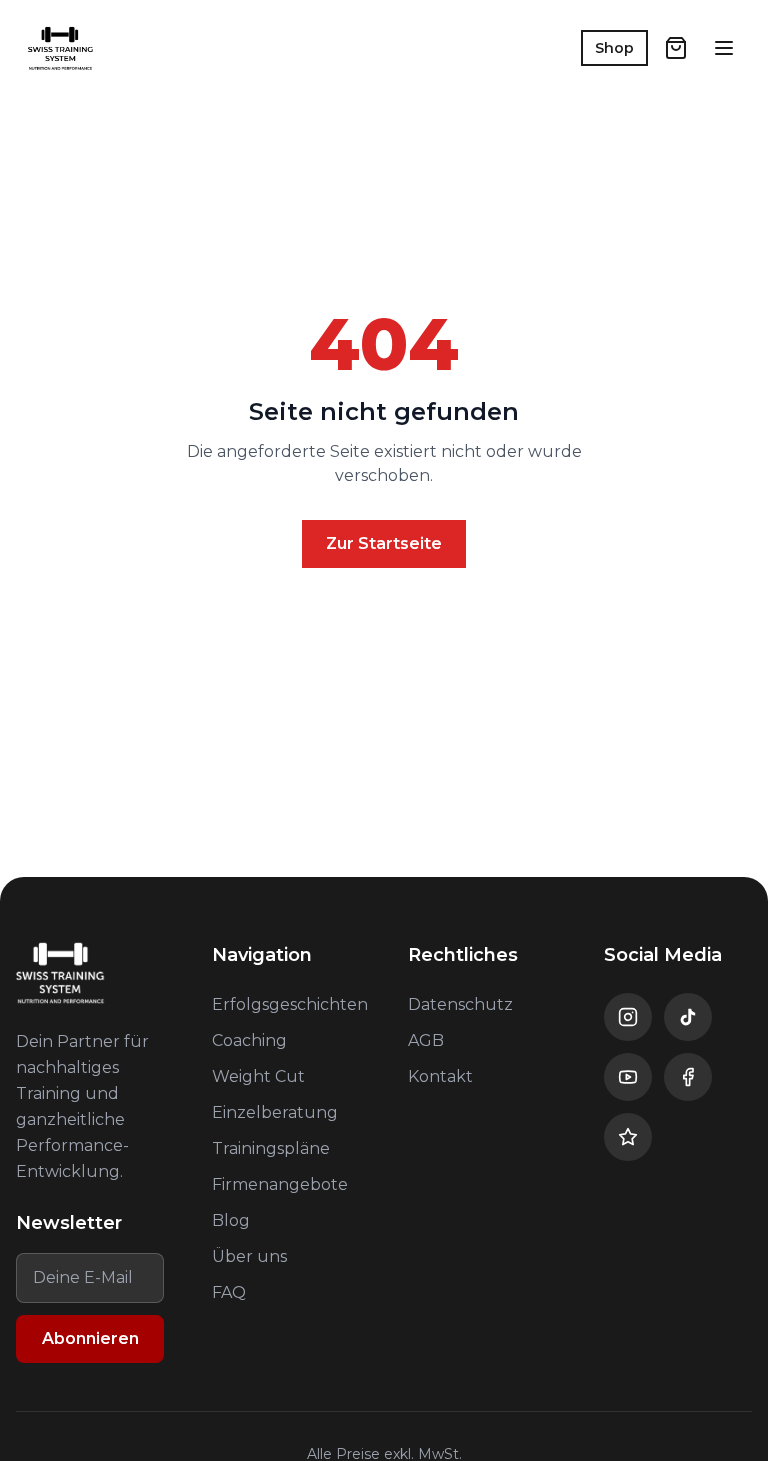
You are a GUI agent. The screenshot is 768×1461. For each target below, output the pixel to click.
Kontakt (440, 1076)
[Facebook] (688, 1077)
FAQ (229, 1292)
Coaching (249, 1040)
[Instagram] (628, 1017)
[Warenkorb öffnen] (676, 48)
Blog (231, 1220)
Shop (614, 48)
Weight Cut (258, 1076)
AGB (426, 1040)
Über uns (249, 1256)
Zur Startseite (384, 543)
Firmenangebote (280, 1184)
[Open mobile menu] (724, 48)
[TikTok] (688, 1017)
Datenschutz (460, 1004)
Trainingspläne (271, 1148)
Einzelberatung (275, 1112)
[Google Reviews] (628, 1137)
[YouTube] (628, 1077)
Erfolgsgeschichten (290, 1004)
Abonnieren (90, 1338)
